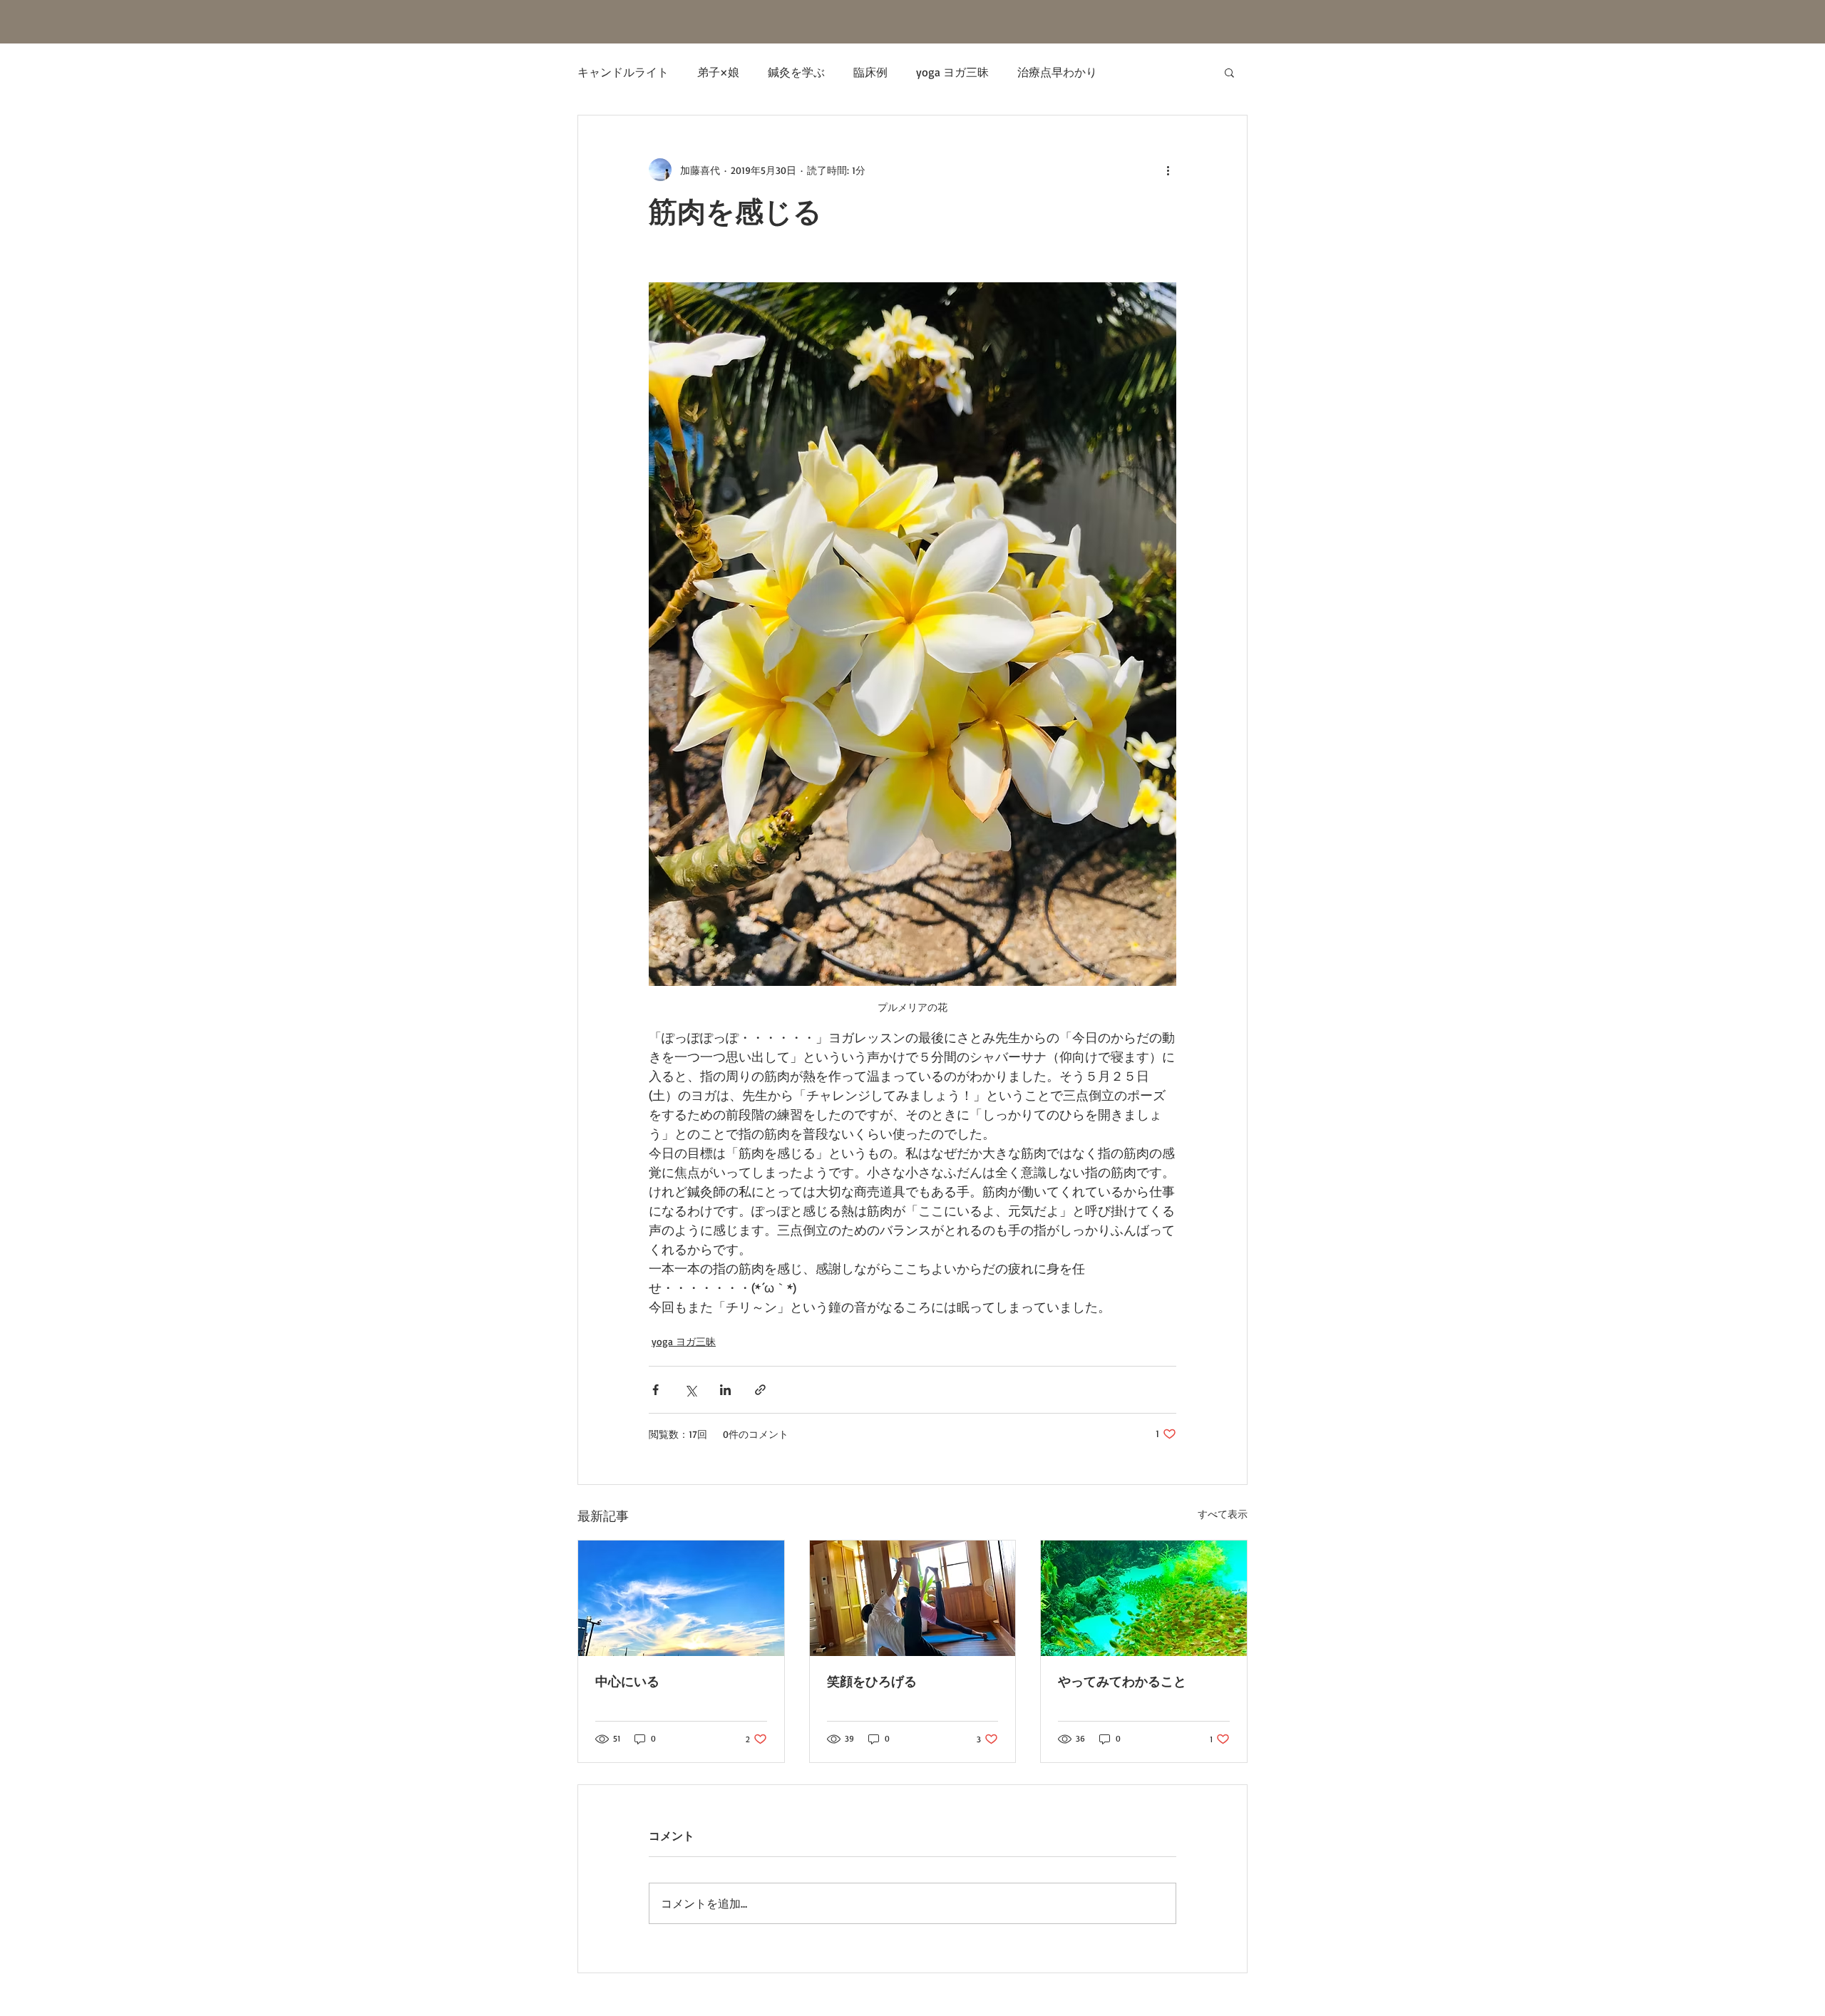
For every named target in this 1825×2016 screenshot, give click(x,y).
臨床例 (870, 72)
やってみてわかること (1122, 1682)
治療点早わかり (1057, 72)
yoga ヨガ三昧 (952, 72)
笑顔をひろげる (872, 1682)
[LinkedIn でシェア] (725, 1390)
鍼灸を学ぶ (796, 72)
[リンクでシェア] (760, 1390)
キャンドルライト (623, 72)
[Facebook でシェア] (656, 1390)
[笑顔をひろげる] (913, 1598)
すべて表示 (1223, 1514)
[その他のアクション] (1168, 170)
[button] (1229, 72)
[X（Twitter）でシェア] (690, 1390)
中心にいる (627, 1682)
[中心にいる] (681, 1598)
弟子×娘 (718, 72)
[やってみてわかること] (1144, 1598)
